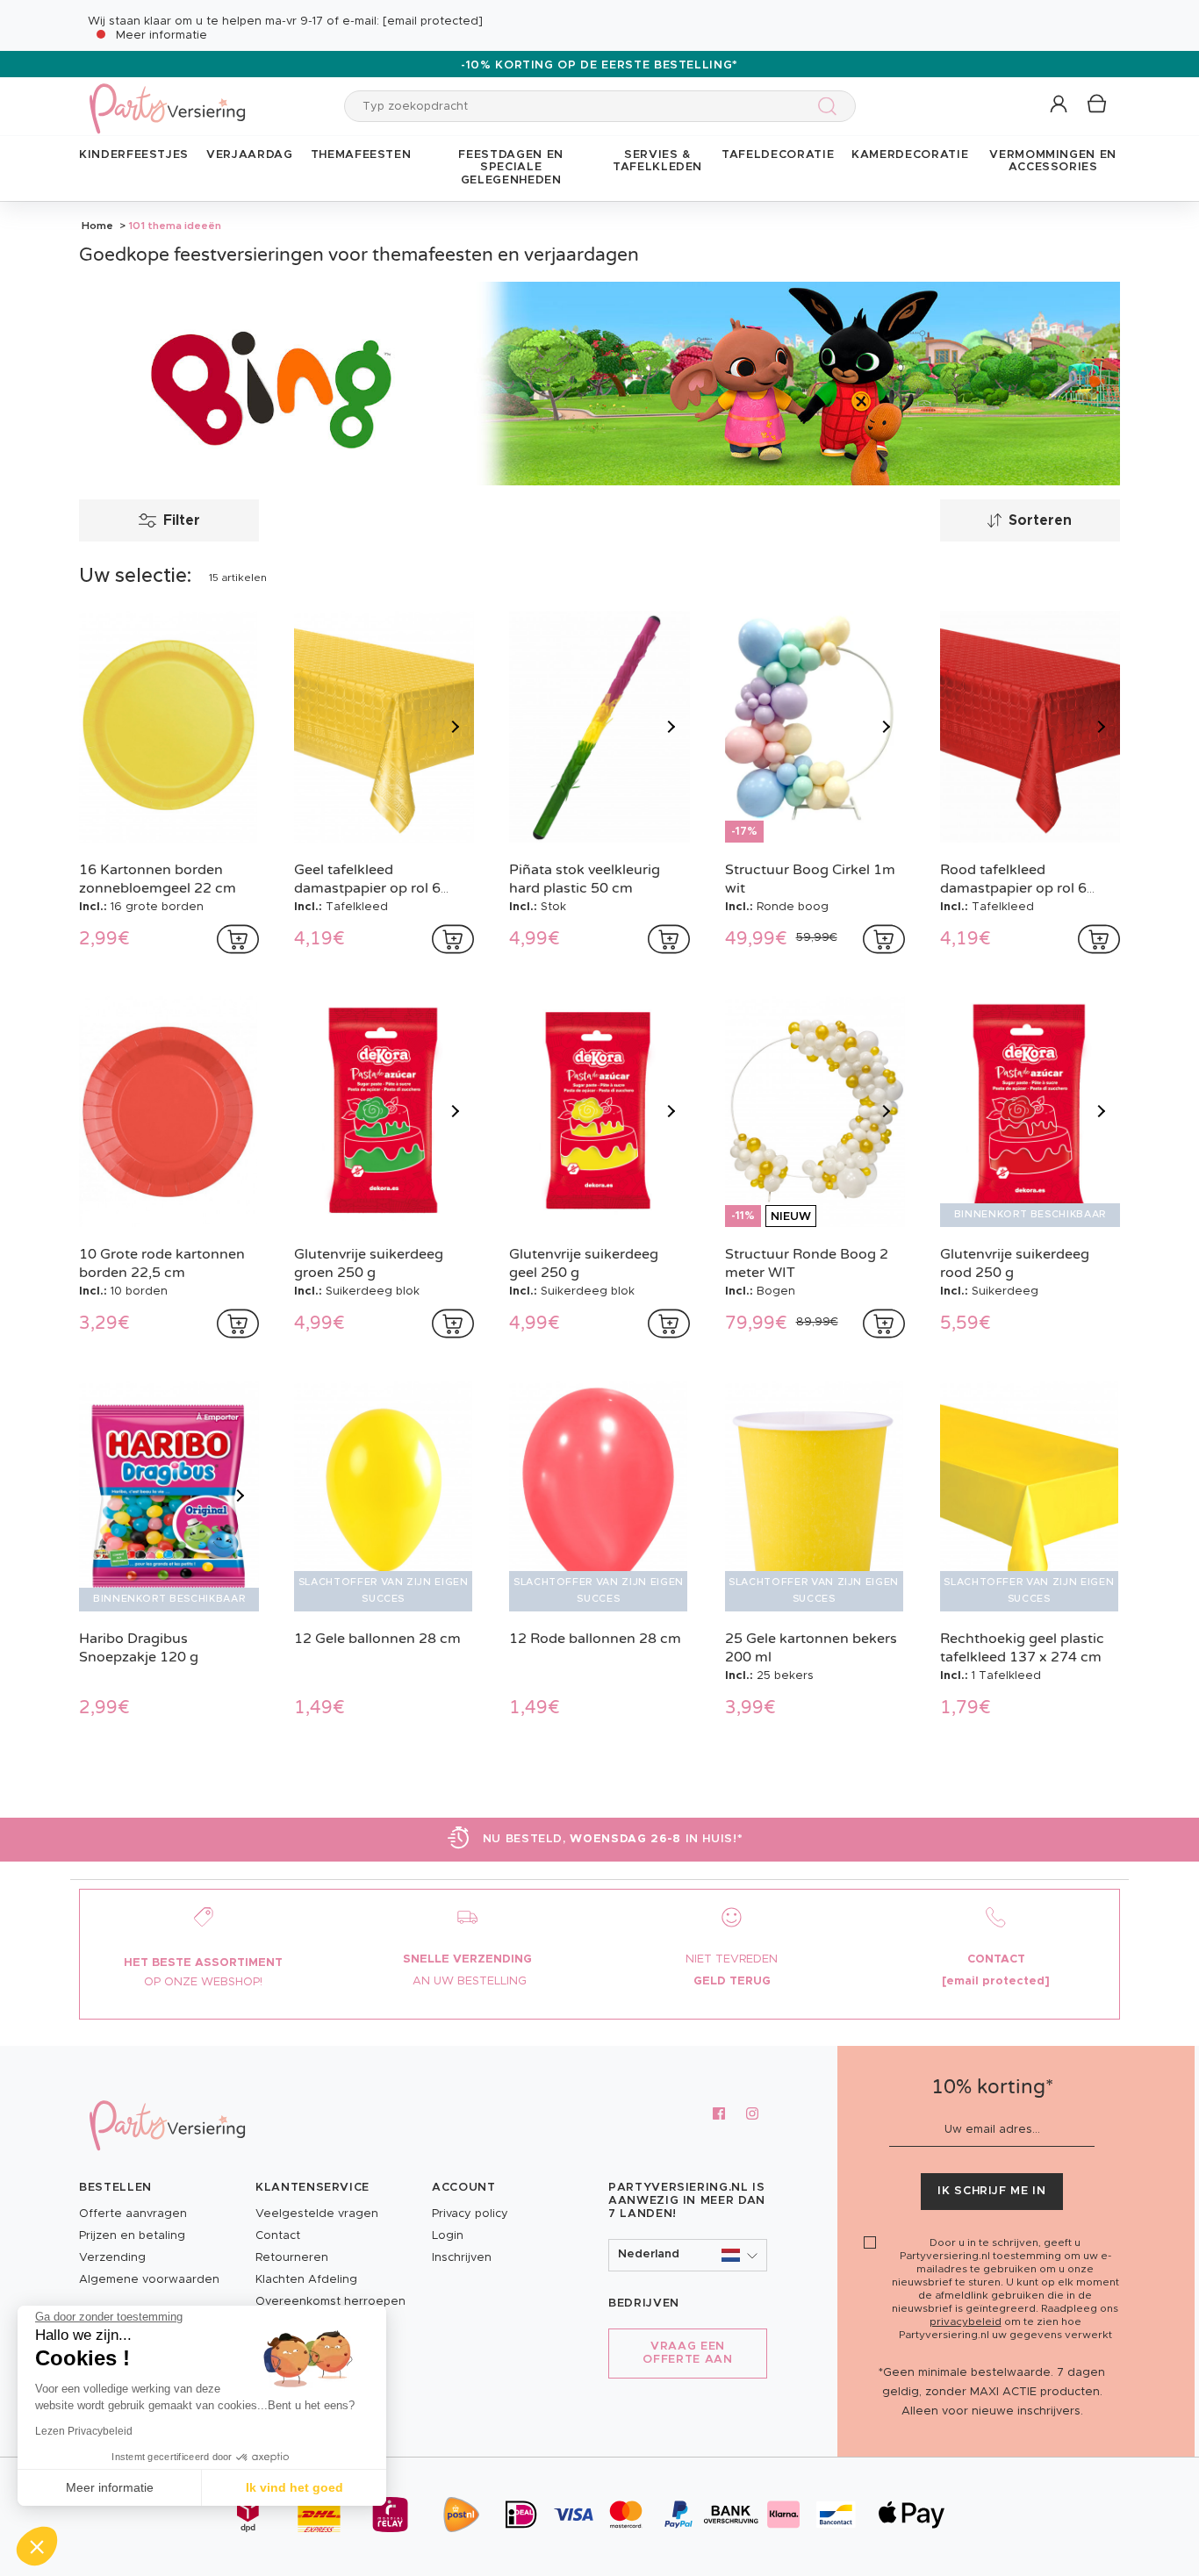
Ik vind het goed (294, 2487)
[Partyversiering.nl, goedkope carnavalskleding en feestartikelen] (167, 97)
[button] (1060, 105)
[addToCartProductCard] (238, 939)
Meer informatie (162, 36)
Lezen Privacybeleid (84, 2431)
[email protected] (433, 22)
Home (97, 226)
